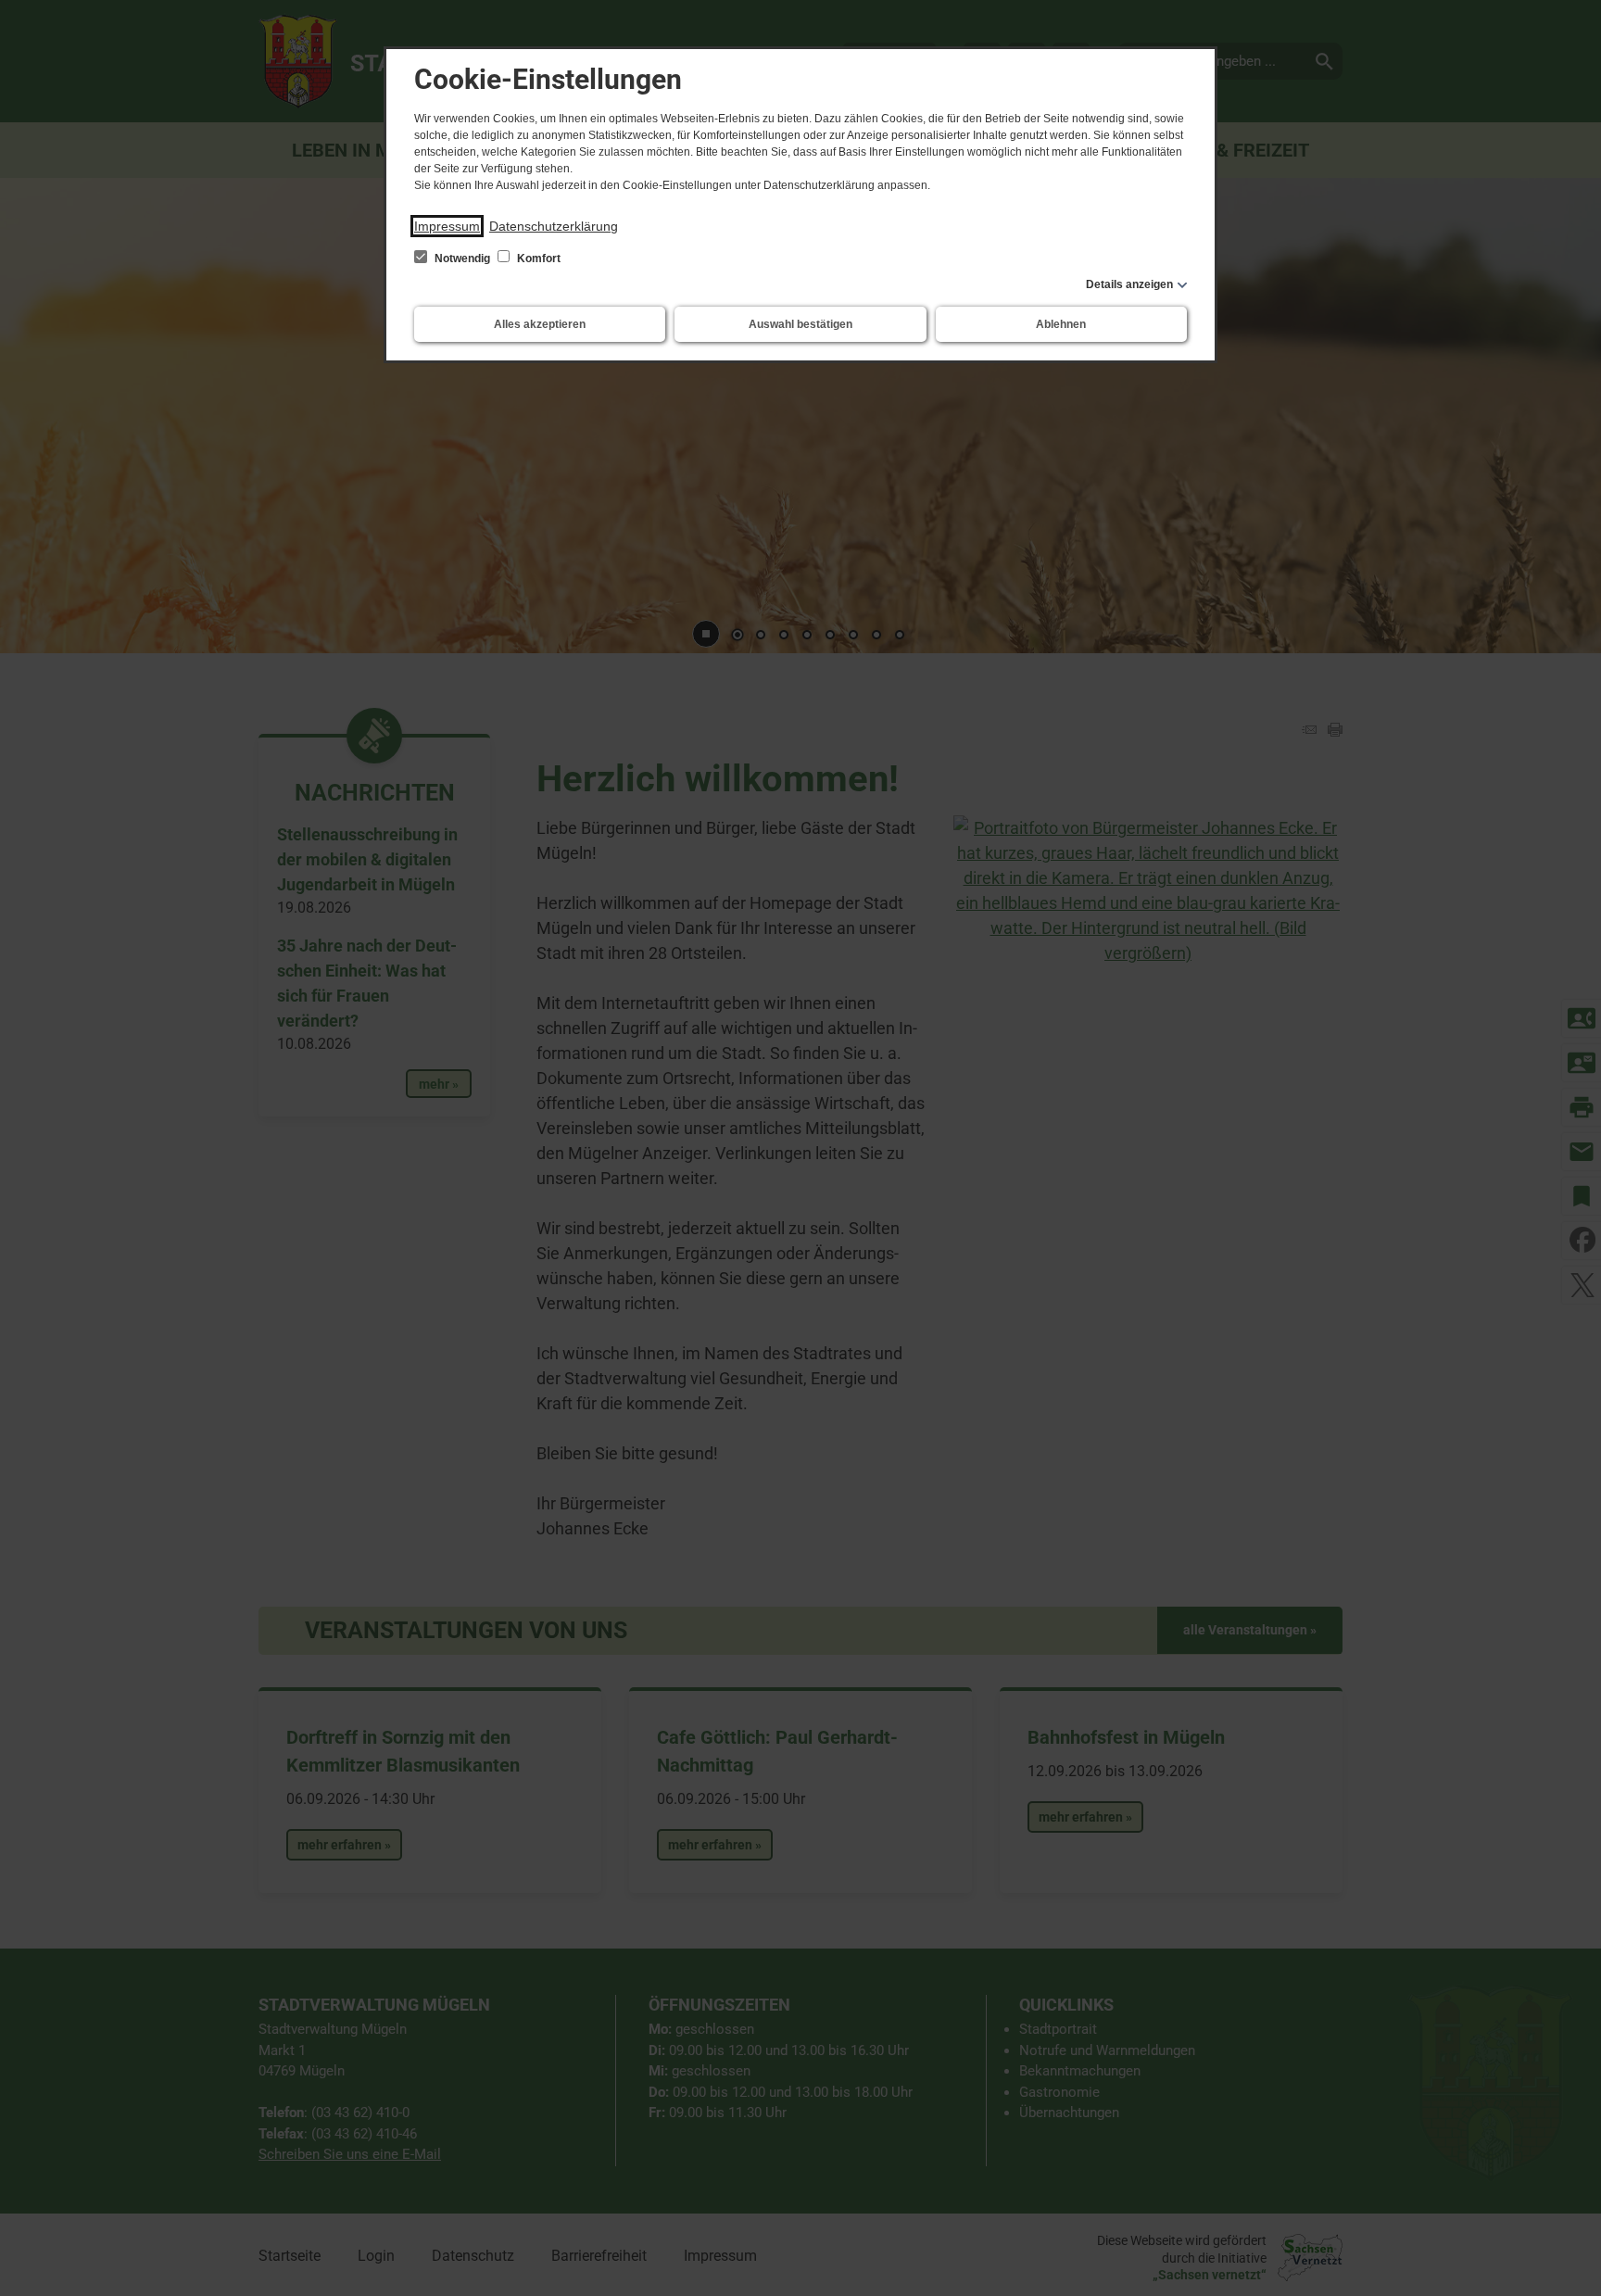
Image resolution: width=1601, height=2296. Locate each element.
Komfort (537, 259)
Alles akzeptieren (540, 324)
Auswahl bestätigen (800, 324)
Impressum (447, 226)
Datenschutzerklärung (554, 226)
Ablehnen (1061, 324)
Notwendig (462, 259)
